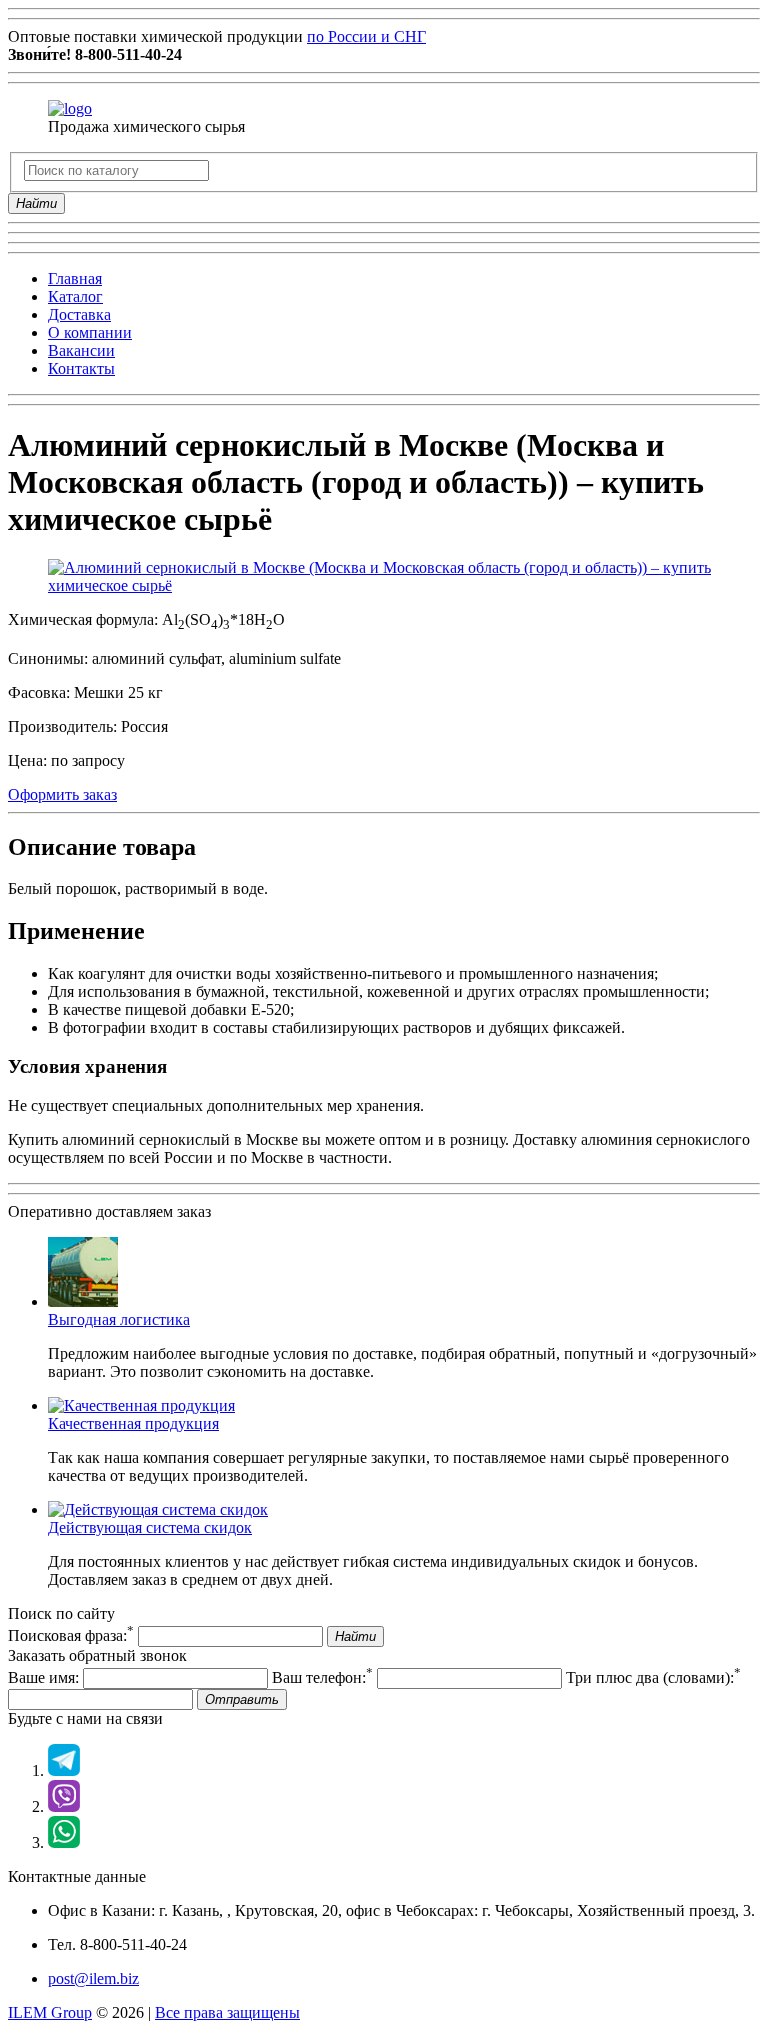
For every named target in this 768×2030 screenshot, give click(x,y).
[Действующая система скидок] (158, 1509)
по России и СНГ (366, 36)
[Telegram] (64, 1770)
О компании (90, 332)
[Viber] (64, 1806)
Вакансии (81, 350)
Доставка (79, 314)
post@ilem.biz (93, 1978)
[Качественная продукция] (141, 1405)
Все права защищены (227, 2012)
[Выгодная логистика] (83, 1301)
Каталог (75, 296)
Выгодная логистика (119, 1319)
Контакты (81, 368)
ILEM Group (50, 2012)
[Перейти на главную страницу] (70, 108)
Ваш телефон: (322, 1677)
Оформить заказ (62, 794)
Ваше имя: (43, 1677)
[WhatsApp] (64, 1842)
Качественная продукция (133, 1423)
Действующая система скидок (150, 1527)
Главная (75, 278)
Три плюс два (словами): (653, 1677)
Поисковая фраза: (71, 1635)
